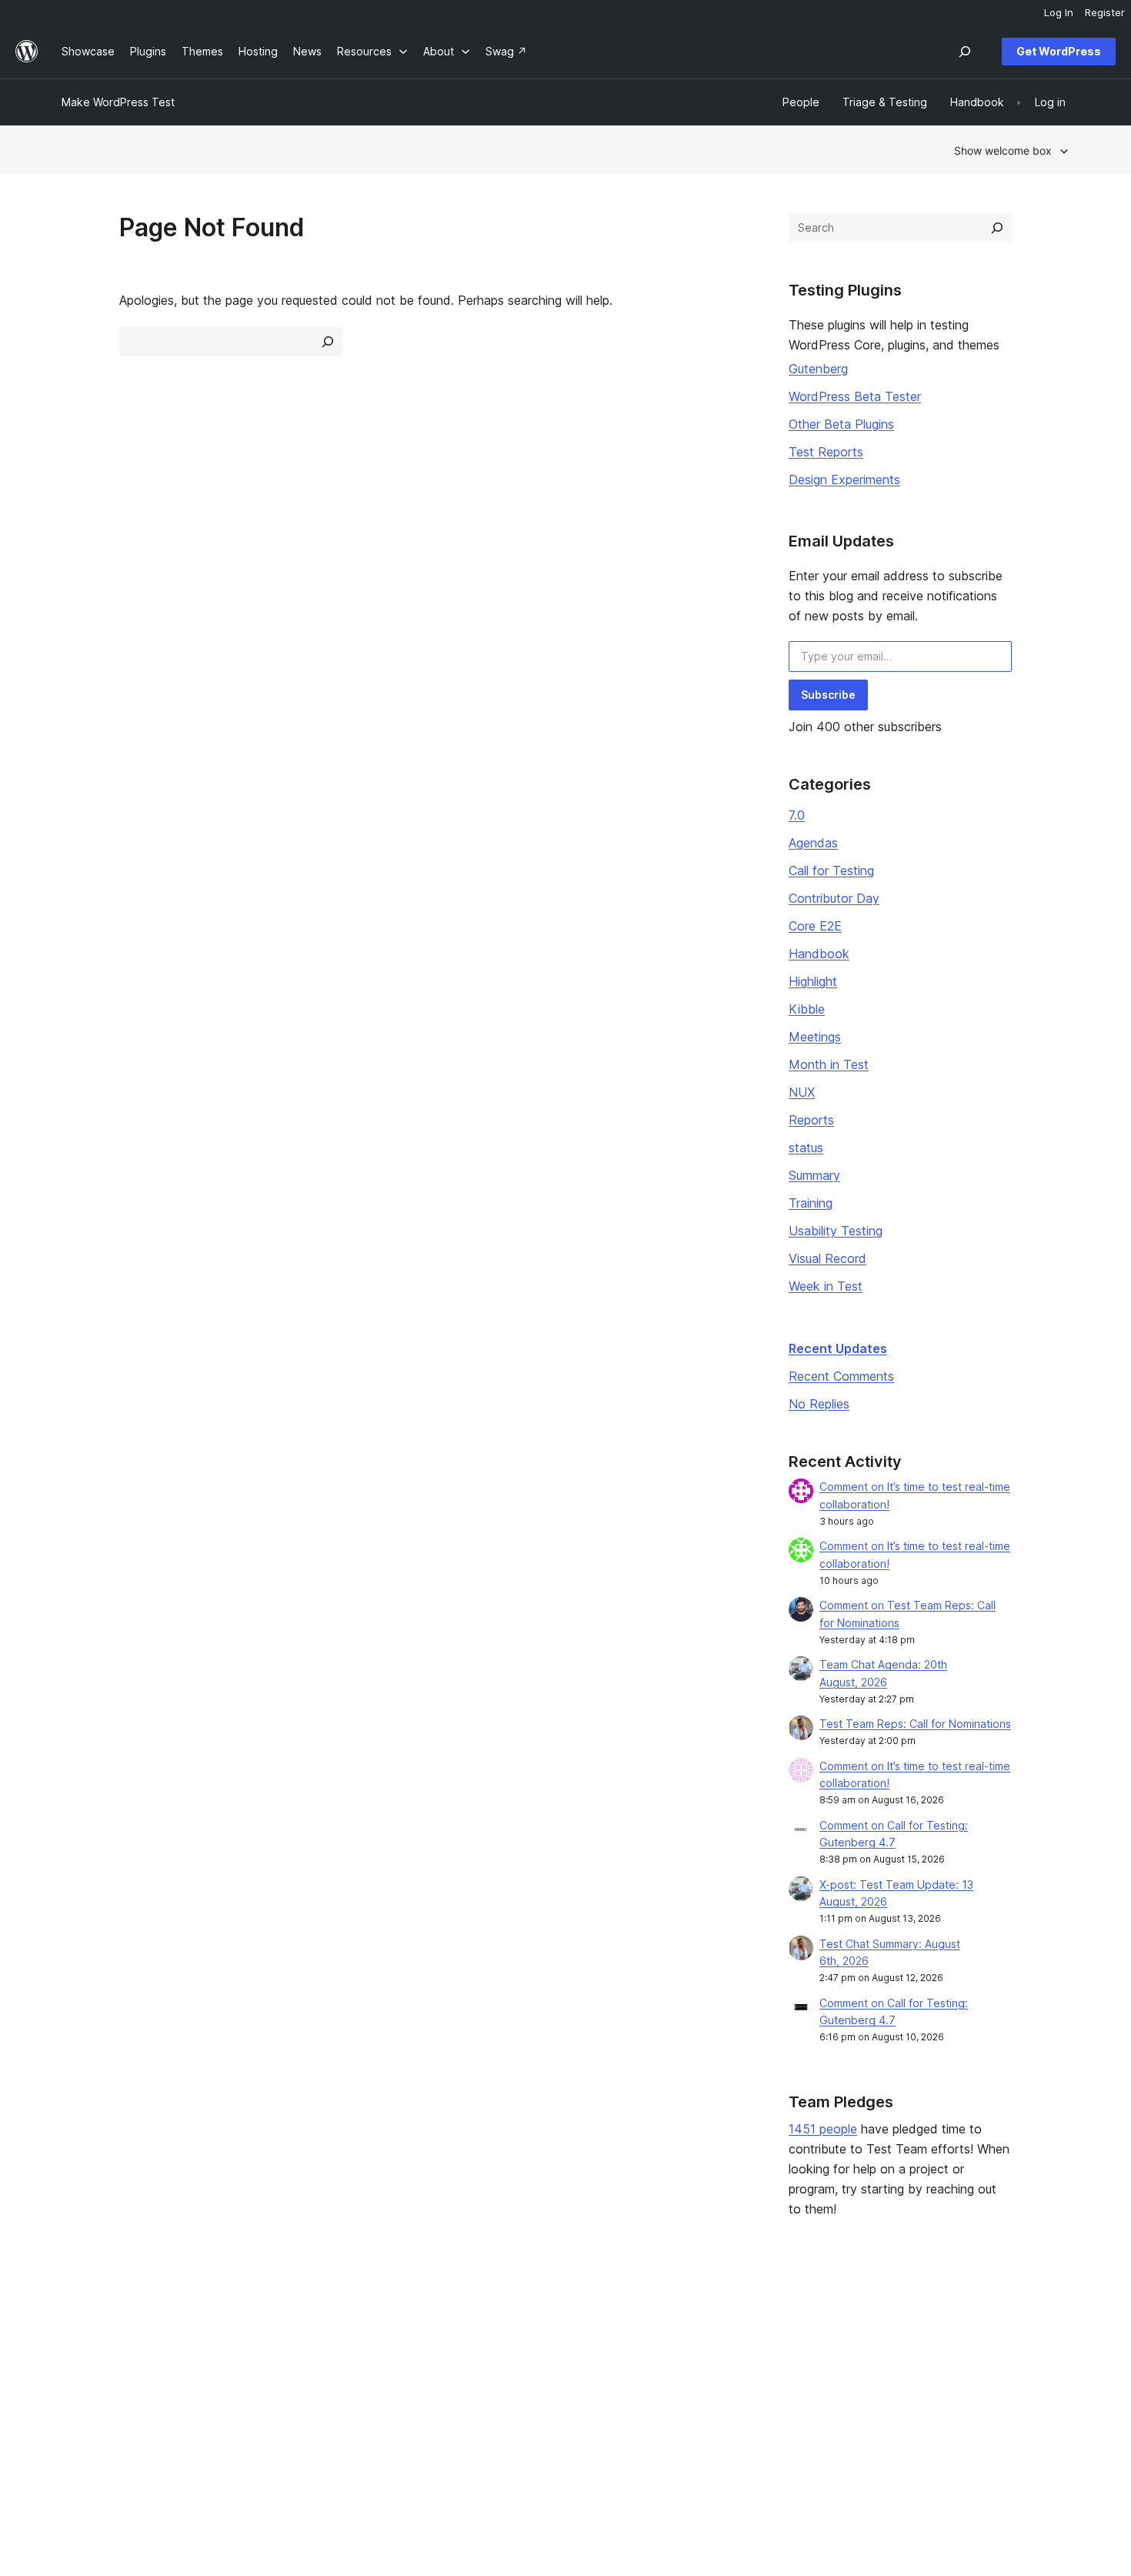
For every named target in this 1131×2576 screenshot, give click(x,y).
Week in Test (826, 1286)
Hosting (81, 2369)
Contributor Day (834, 898)
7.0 (797, 815)
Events (693, 2344)
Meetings (815, 1037)
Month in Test (829, 1064)
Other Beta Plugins (841, 424)
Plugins (284, 2369)
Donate (701, 2369)
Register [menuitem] (1105, 12)
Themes (287, 2344)
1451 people (823, 2129)
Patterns (288, 2392)
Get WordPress (1059, 51)
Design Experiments (844, 479)
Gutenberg (818, 369)
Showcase (293, 2320)
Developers (501, 2369)
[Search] (997, 228)
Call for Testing (831, 870)
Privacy (80, 2392)
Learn (485, 2320)
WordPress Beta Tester (855, 396)
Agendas (813, 843)
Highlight (813, 981)
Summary (814, 1175)
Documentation (510, 2344)
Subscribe (828, 695)
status (806, 1148)
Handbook (819, 954)
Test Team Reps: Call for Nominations (915, 1724)
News (76, 2344)
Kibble (807, 1009)
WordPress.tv (512, 2392)
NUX (802, 1092)
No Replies (819, 1404)
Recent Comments (841, 1376)
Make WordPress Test (118, 102)
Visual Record (827, 1258)
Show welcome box (1003, 150)
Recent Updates (838, 1348)
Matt (898, 2344)
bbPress (908, 2369)
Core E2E (815, 926)
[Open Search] (965, 52)
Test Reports (826, 452)
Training (811, 1203)
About (77, 2320)
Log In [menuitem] (1059, 12)
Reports (811, 1120)
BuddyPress (917, 2392)
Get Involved (709, 2320)
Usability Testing (836, 1231)
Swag (696, 2392)
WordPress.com (927, 2320)
